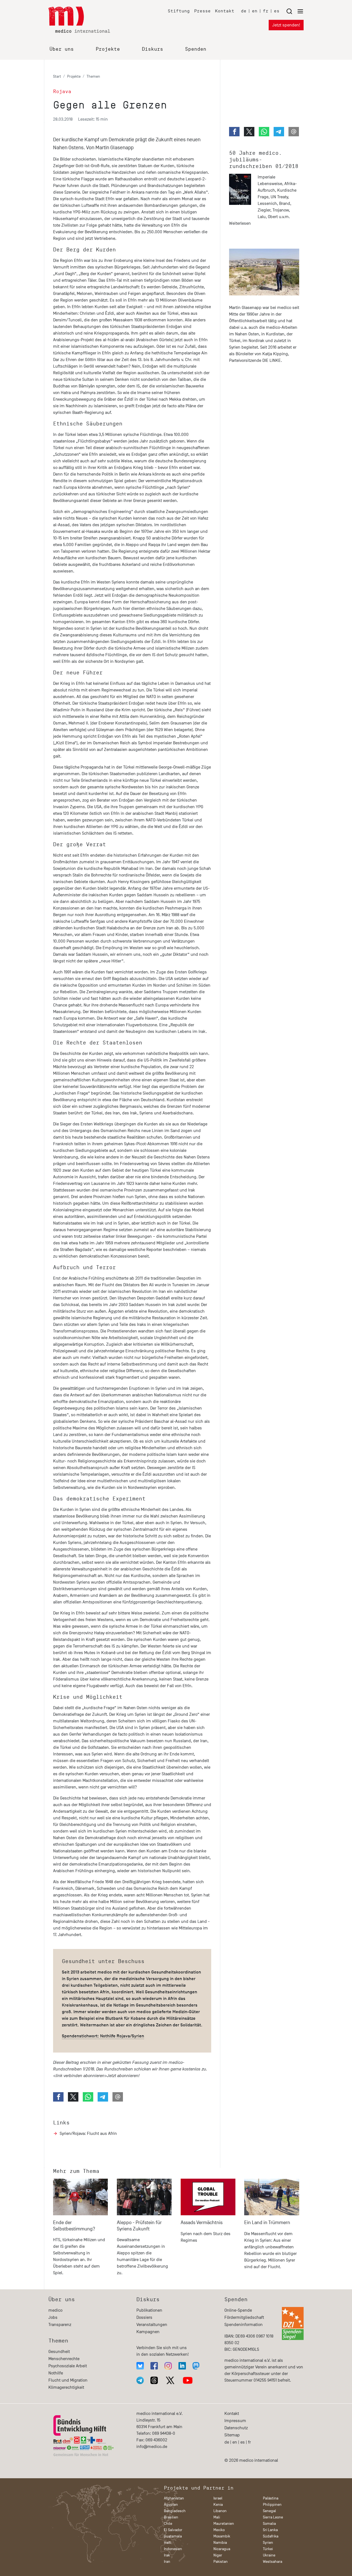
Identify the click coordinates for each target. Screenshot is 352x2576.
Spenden (196, 49)
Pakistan (221, 2562)
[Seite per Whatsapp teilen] (88, 2097)
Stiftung (179, 11)
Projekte (108, 49)
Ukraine (269, 2555)
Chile (168, 2524)
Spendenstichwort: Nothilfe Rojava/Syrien (103, 2036)
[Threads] (154, 2380)
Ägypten (171, 2505)
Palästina (271, 2498)
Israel (218, 2498)
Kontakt (225, 11)
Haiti (168, 2543)
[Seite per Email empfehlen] (118, 2097)
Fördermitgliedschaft (244, 2317)
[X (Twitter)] (170, 2380)
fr (266, 11)
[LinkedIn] (182, 2366)
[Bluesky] (140, 2366)
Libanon (220, 2511)
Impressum (235, 2421)
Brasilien (171, 2517)
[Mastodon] (196, 2366)
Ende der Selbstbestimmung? (74, 2226)
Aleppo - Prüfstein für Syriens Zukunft (139, 2226)
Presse (202, 11)
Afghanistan (174, 2498)
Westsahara (273, 2562)
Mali (217, 2517)
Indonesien (173, 2549)
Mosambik (222, 2536)
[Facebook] (154, 2366)
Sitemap (232, 2435)
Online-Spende (238, 2310)
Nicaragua (222, 2549)
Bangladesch (175, 2511)
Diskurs (152, 49)
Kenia (218, 2505)
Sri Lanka (270, 2530)
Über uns (62, 49)
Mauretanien (224, 2524)
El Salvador (173, 2530)
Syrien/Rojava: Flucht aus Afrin (88, 2133)
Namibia (220, 2543)
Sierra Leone (273, 2517)
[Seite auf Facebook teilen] (58, 2097)
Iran (167, 2562)
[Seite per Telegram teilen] (103, 2097)
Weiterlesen (240, 223)
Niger (218, 2555)
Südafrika (271, 2536)
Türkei (268, 2549)
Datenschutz (236, 2428)
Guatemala (173, 2536)
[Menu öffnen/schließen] (295, 11)
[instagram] (168, 2366)
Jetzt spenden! (286, 25)
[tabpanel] (81, 2229)
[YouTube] (188, 2380)
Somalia (269, 2524)
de (244, 11)
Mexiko (219, 2530)
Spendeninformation (244, 2325)
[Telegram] (140, 2380)
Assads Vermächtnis (202, 2223)
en (255, 11)
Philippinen (272, 2505)
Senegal (269, 2511)
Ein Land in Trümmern (267, 2223)
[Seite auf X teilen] (73, 2097)
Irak (167, 2555)
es (277, 11)
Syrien (268, 2543)
